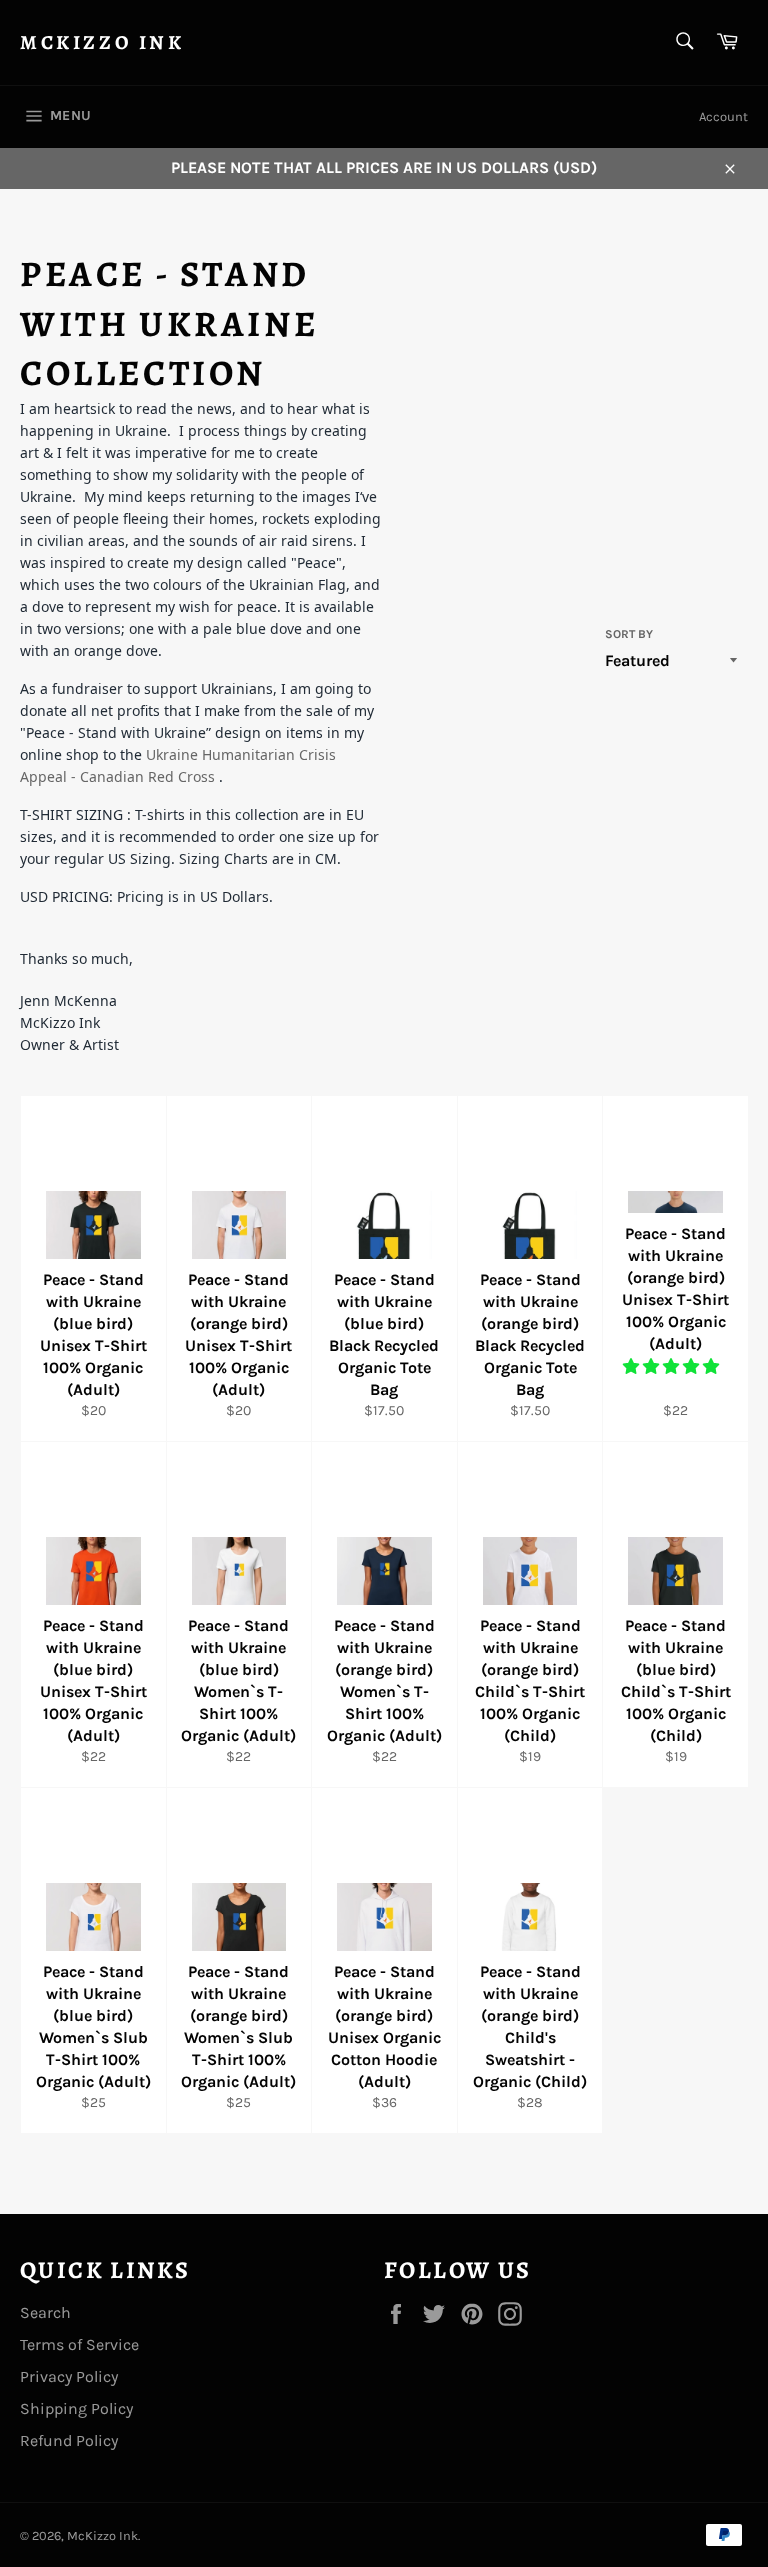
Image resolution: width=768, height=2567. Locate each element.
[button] (673, 1366)
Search (45, 2312)
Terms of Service (79, 2344)
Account (723, 116)
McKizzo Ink (102, 42)
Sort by (629, 634)
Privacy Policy (69, 2376)
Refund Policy (69, 2440)
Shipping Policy (76, 2408)
